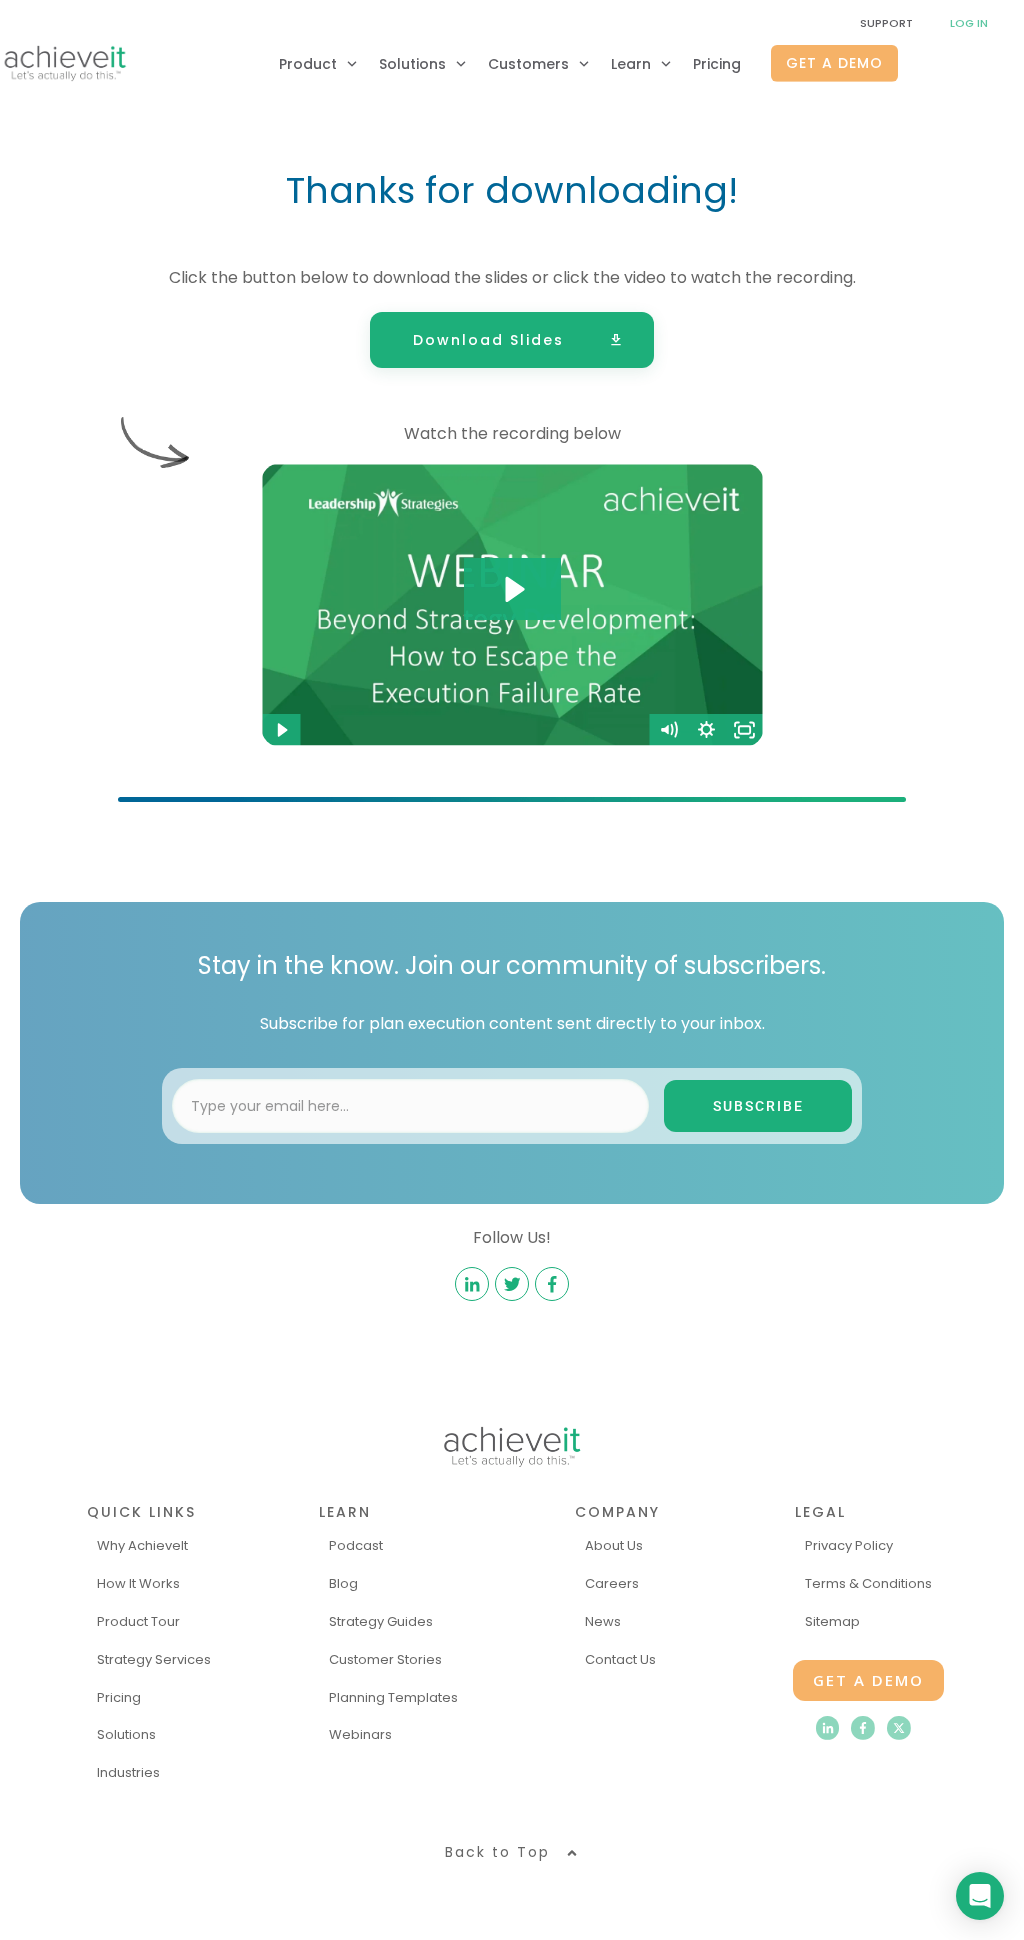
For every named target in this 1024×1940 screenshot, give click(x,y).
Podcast (356, 1545)
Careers (612, 1583)
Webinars (360, 1734)
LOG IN (969, 23)
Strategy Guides (381, 1621)
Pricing (119, 1697)
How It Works (138, 1583)
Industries (128, 1772)
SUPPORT (886, 23)
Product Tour (138, 1621)
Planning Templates (393, 1697)
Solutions (126, 1734)
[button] (512, 1852)
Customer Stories (385, 1659)
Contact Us (620, 1659)
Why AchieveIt (142, 1545)
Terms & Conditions (868, 1583)
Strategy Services (154, 1659)
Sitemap (832, 1621)
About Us (614, 1545)
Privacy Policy (849, 1545)
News (603, 1621)
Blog (343, 1583)
